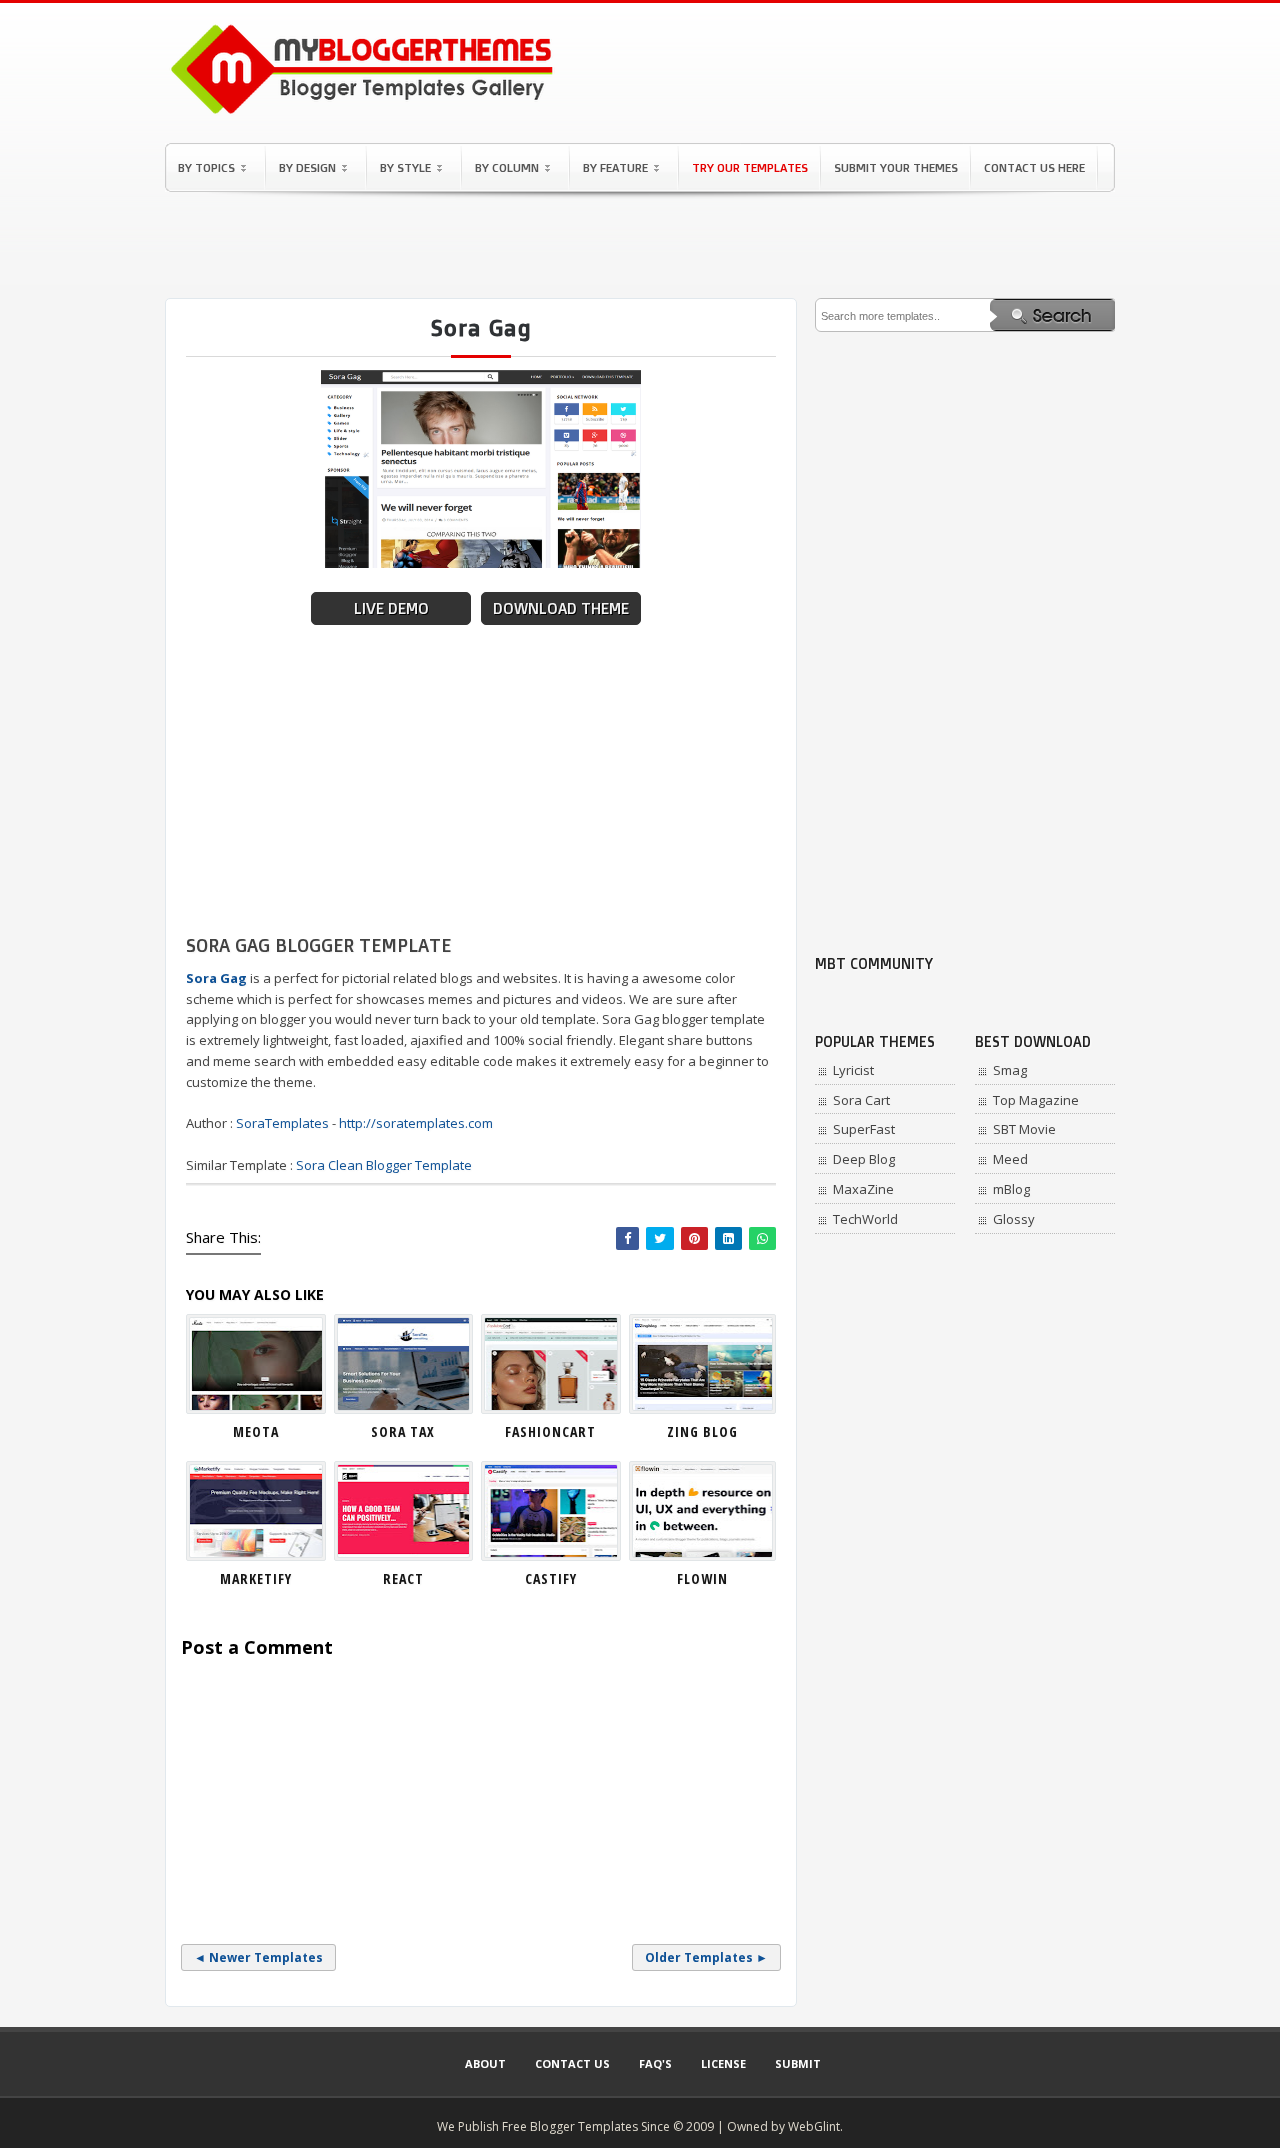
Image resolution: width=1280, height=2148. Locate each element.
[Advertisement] (640, 245)
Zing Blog (702, 1431)
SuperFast (864, 1129)
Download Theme (561, 608)
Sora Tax (403, 1431)
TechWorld (865, 1219)
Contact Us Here (1034, 167)
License (723, 2063)
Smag (1010, 1070)
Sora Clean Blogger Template (384, 1165)
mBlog (1011, 1189)
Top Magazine (1036, 1100)
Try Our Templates (750, 167)
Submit (798, 2063)
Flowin (702, 1578)
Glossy (1014, 1219)
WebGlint (814, 2126)
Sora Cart (861, 1100)
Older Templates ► (706, 1957)
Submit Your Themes (896, 167)
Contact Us (572, 2063)
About (485, 2063)
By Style (405, 167)
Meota (256, 1431)
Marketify (256, 1578)
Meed (1010, 1159)
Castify (551, 1578)
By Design (307, 167)
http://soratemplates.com (416, 1123)
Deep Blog (864, 1159)
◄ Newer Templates (258, 1957)
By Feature (615, 167)
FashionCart (550, 1431)
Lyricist (853, 1070)
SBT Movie (1024, 1129)
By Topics (206, 167)
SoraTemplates (282, 1123)
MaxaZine (863, 1189)
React (403, 1578)
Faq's (655, 2063)
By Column (507, 167)
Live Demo (391, 608)
